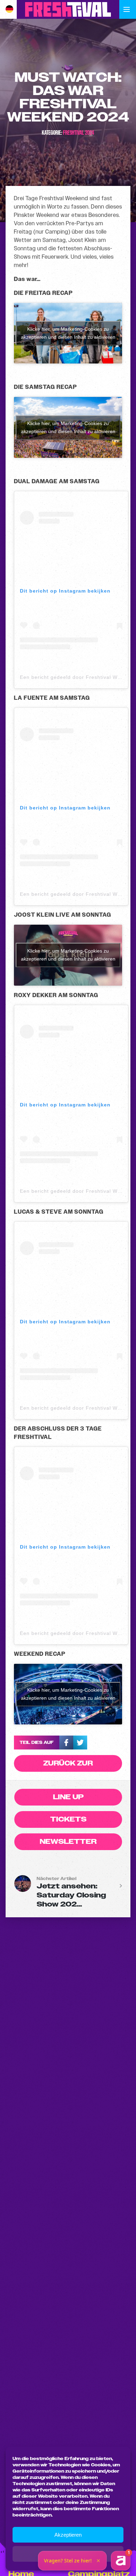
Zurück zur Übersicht (68, 1765)
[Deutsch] (13, 9)
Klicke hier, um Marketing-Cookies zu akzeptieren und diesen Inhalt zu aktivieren (68, 333)
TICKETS (68, 1819)
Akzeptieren (68, 2535)
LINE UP (68, 1797)
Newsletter (68, 1842)
